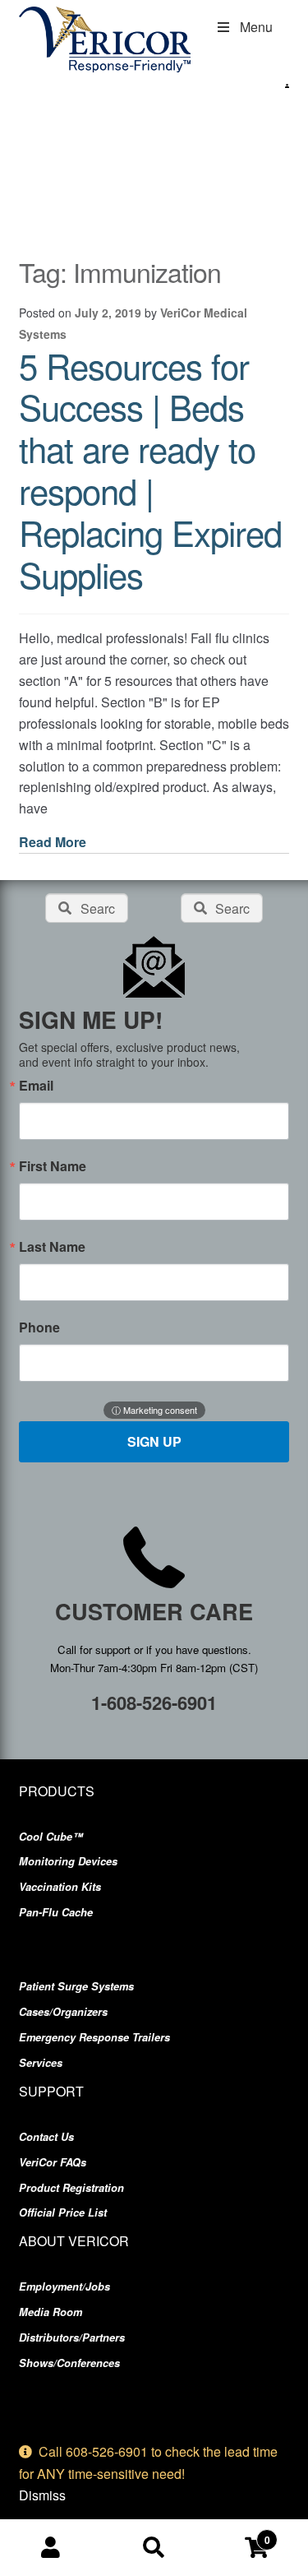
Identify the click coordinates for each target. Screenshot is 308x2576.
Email (36, 1086)
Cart (238, 2534)
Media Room (51, 2312)
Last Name (52, 1247)
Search (154, 2548)
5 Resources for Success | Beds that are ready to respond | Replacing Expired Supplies (150, 470)
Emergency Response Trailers (94, 2037)
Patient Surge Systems (76, 1986)
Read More (53, 842)
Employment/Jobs (64, 2286)
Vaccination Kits (60, 1887)
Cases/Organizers (63, 2012)
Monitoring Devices (68, 1861)
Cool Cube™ (51, 1837)
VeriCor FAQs (53, 2162)
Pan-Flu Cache (56, 1912)
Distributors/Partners (72, 2337)
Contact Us (46, 2137)
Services (41, 2063)
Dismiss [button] (42, 2495)
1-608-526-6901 (154, 1703)
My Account (51, 2548)
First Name (53, 1166)
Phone (39, 1327)
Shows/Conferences (69, 2363)
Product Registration (71, 2188)
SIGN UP (154, 1441)
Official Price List (63, 2212)
